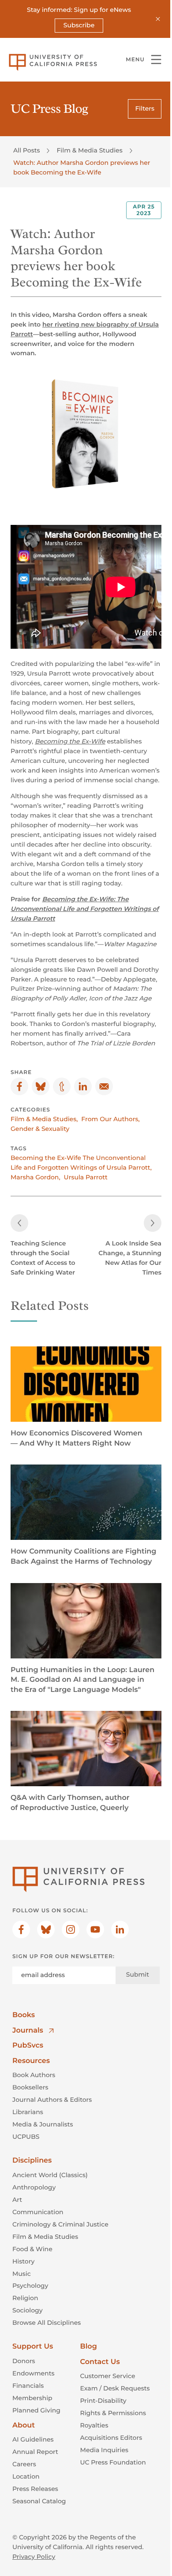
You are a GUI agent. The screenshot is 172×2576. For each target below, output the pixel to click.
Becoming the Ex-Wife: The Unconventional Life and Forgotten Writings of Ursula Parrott (85, 909)
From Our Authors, (110, 1119)
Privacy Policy (34, 2557)
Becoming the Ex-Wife (70, 741)
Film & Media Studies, (44, 1119)
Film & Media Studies (89, 150)
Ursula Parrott (86, 1177)
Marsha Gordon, (36, 1177)
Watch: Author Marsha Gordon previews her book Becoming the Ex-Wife (82, 167)
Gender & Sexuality (40, 1129)
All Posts (26, 150)
